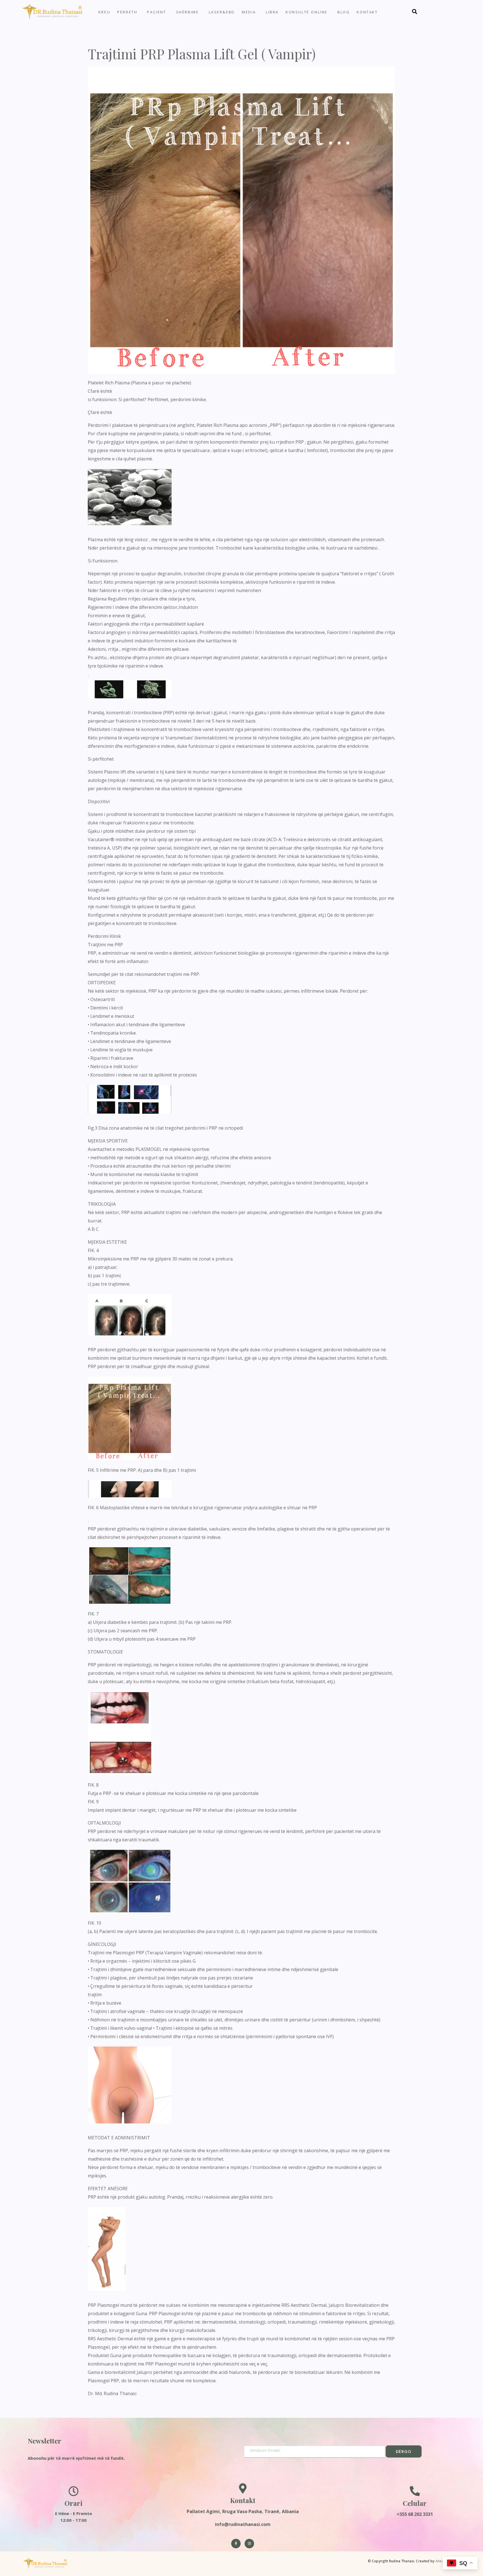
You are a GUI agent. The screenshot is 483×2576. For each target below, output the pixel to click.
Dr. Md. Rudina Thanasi (112, 2393)
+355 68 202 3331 (415, 2514)
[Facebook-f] (236, 2544)
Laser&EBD (222, 12)
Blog (344, 12)
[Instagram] (249, 2544)
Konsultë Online (307, 12)
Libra (272, 12)
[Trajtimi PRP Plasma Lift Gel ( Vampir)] (241, 220)
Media (249, 12)
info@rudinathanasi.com (243, 2524)
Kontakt (367, 12)
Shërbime (188, 12)
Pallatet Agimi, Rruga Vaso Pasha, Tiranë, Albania (243, 2511)
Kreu (104, 12)
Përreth (127, 12)
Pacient (157, 12)
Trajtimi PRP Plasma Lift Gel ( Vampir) (202, 54)
